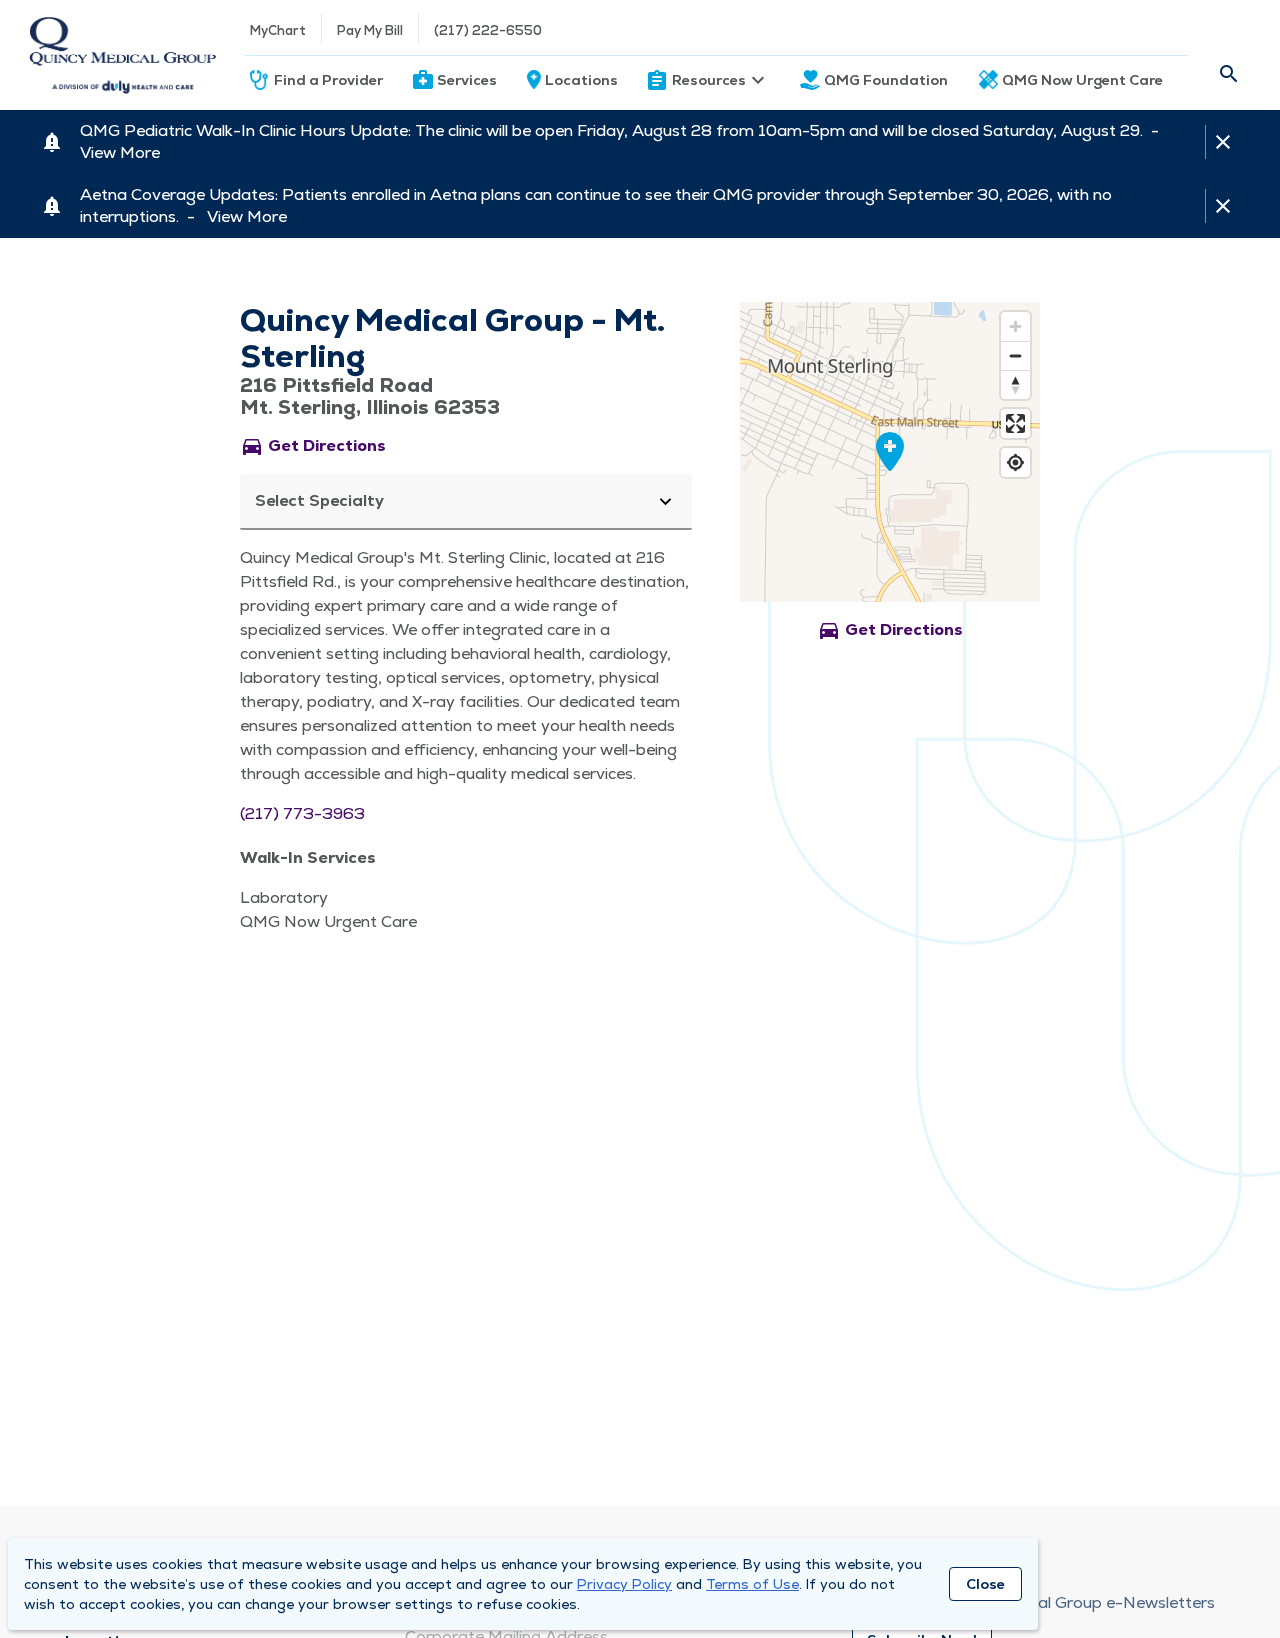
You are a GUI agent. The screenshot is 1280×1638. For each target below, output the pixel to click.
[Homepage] (122, 55)
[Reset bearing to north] (1015, 384)
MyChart (278, 30)
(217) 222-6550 (488, 30)
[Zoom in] (1015, 326)
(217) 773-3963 (302, 813)
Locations (581, 80)
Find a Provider (328, 80)
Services (467, 80)
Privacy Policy (624, 1584)
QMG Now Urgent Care (1082, 80)
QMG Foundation (886, 80)
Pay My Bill (370, 30)
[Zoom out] (1015, 355)
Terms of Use (752, 1584)
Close (985, 1584)
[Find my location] (1015, 462)
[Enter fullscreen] (1015, 423)
